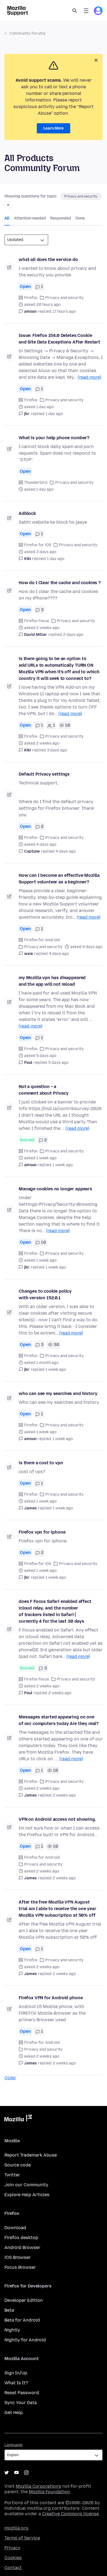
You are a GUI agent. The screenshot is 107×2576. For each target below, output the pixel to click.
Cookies (13, 2558)
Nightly (12, 2330)
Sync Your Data (21, 2403)
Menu (86, 11)
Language (13, 2445)
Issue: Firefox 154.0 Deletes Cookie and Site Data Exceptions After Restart (59, 339)
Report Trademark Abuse (31, 2155)
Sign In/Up (16, 2373)
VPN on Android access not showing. (57, 1819)
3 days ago (57, 750)
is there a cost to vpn (41, 1463)
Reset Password (22, 2393)
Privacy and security (81, 196)
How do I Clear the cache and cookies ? (60, 583)
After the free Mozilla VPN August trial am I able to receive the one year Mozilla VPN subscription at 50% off (57, 1909)
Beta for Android (22, 2320)
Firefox (31, 298)
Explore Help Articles (27, 2195)
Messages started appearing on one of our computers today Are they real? (59, 1720)
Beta (9, 2310)
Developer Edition (24, 2300)
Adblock (27, 513)
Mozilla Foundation (49, 2492)
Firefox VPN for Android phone (51, 1998)
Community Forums (27, 33)
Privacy (12, 2548)
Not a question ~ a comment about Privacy (44, 1090)
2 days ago (73, 635)
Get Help (14, 2412)
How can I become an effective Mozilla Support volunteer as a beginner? (59, 879)
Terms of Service (22, 2538)
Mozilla (18, 2119)
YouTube (16, 2473)
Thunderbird (36, 483)
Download (15, 2228)
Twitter (12, 2175)
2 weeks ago (60, 1693)
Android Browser (22, 2247)
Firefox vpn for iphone (42, 1532)
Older (10, 2078)
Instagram (26, 2473)
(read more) (89, 377)
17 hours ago (64, 311)
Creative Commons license (70, 2514)
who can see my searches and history (58, 1393)
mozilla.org (16, 2528)
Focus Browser (20, 2267)
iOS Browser (18, 2257)
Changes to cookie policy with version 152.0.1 (45, 1294)
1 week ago (63, 1165)
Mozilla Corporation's (38, 2486)
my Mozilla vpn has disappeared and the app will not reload (52, 981)
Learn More (54, 128)
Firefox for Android (42, 940)
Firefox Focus (37, 621)
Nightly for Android (25, 2340)
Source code (18, 2165)
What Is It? (16, 2383)
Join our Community (26, 2185)
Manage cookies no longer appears (55, 1189)
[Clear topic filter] (8, 205)
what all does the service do (48, 259)
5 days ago (58, 1063)
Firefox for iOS (38, 545)
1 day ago (54, 414)
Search (75, 11)
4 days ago (66, 851)
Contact (13, 2568)
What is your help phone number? (54, 438)
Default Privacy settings (44, 774)
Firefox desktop (21, 2238)
